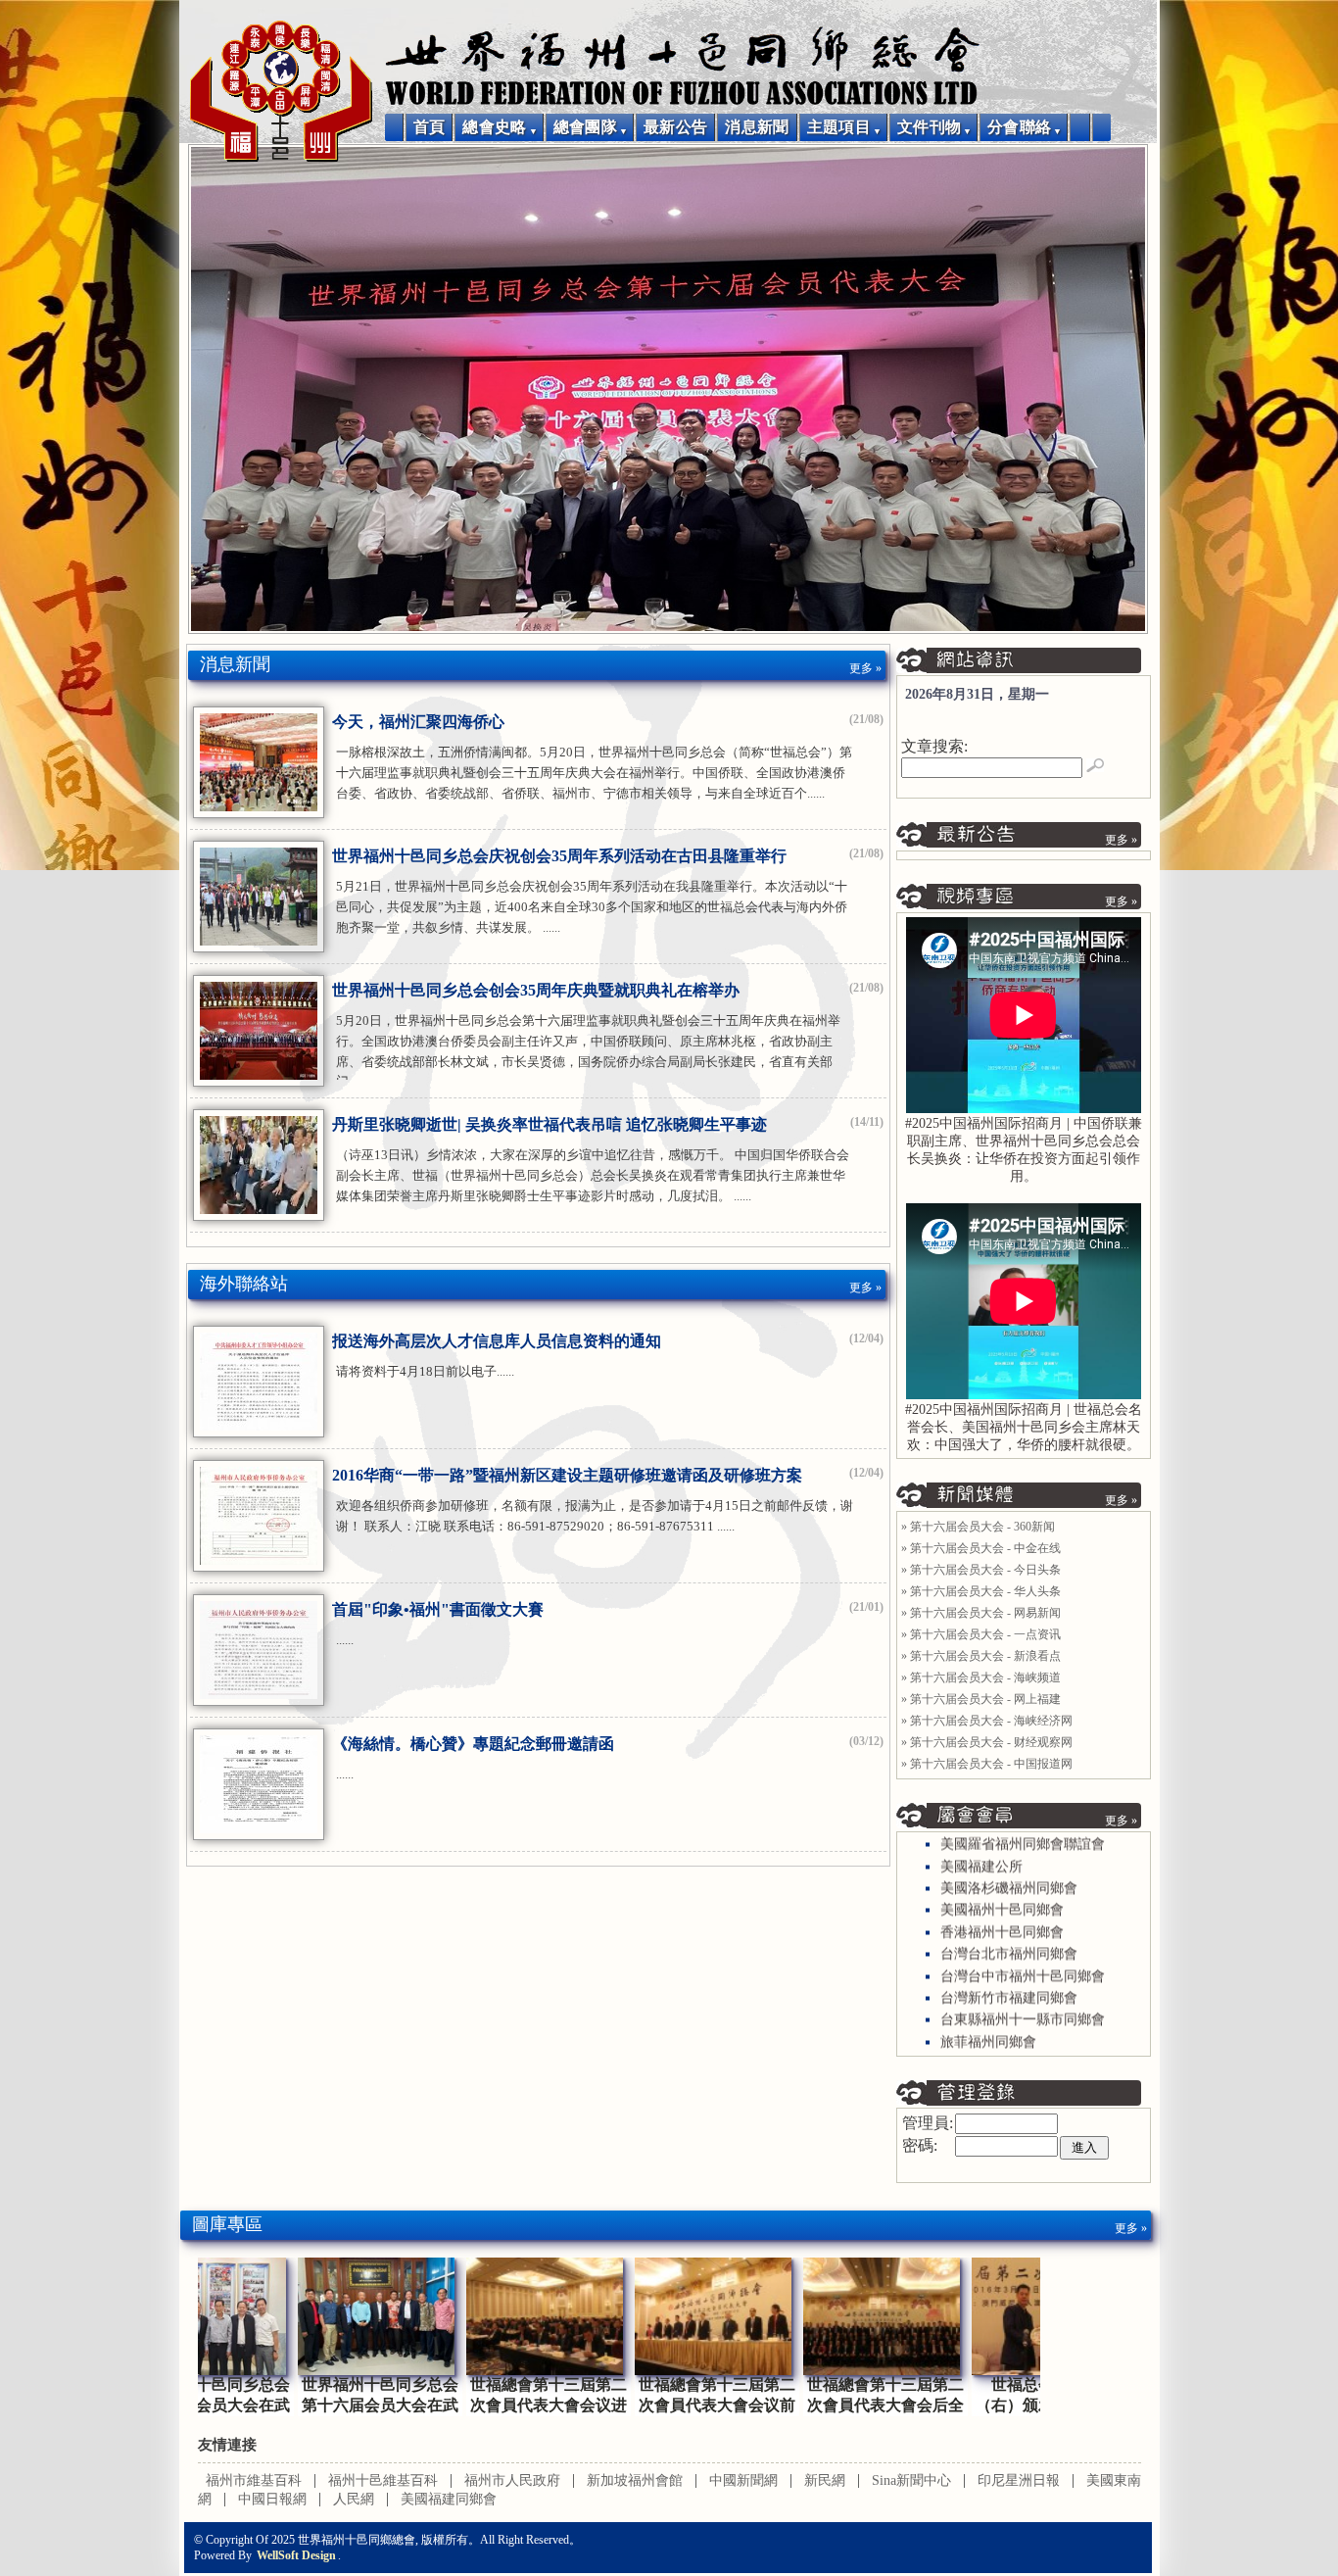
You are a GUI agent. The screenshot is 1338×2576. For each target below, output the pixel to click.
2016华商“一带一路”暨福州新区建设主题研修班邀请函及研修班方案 (567, 1475)
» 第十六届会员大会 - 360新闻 (978, 1527)
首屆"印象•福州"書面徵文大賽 (438, 1609)
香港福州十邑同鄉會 (1002, 1908)
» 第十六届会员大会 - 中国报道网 (987, 1764)
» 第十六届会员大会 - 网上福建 (981, 1699)
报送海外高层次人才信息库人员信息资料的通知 (497, 1341)
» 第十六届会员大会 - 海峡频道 (981, 1677)
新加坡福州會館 (635, 2480)
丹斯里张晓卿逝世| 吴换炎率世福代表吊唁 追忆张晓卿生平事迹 (550, 1124)
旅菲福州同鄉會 (988, 2018)
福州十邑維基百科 (383, 2480)
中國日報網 (272, 2499)
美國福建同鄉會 (449, 2499)
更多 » (865, 668)
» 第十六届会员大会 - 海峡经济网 (987, 1721)
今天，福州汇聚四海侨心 (418, 722)
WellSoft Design (296, 2555)
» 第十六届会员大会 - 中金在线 (981, 1548)
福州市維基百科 (254, 2480)
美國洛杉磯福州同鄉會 (1009, 1865)
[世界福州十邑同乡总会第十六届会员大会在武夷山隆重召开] (282, 2370)
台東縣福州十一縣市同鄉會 (1023, 1996)
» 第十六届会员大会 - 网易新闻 (981, 1613)
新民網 (825, 2480)
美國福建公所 (981, 1843)
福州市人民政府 (512, 2480)
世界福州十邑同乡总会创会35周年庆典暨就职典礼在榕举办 (536, 990)
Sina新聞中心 (911, 2480)
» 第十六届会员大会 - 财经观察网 (987, 1742)
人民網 (354, 2499)
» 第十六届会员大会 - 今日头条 (981, 1570)
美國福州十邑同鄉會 (1002, 1887)
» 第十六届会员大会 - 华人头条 (981, 1591)
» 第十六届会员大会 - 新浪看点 (981, 1656)
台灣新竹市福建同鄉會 (1009, 1975)
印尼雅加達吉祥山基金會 (1016, 2041)
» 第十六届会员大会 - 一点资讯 (981, 1634)
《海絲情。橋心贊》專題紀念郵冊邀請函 (473, 1744)
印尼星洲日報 (1019, 2480)
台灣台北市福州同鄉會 (1009, 1931)
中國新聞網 (743, 2480)
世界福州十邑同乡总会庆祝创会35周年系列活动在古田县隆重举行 (559, 856)
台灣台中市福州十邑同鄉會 (1023, 1952)
